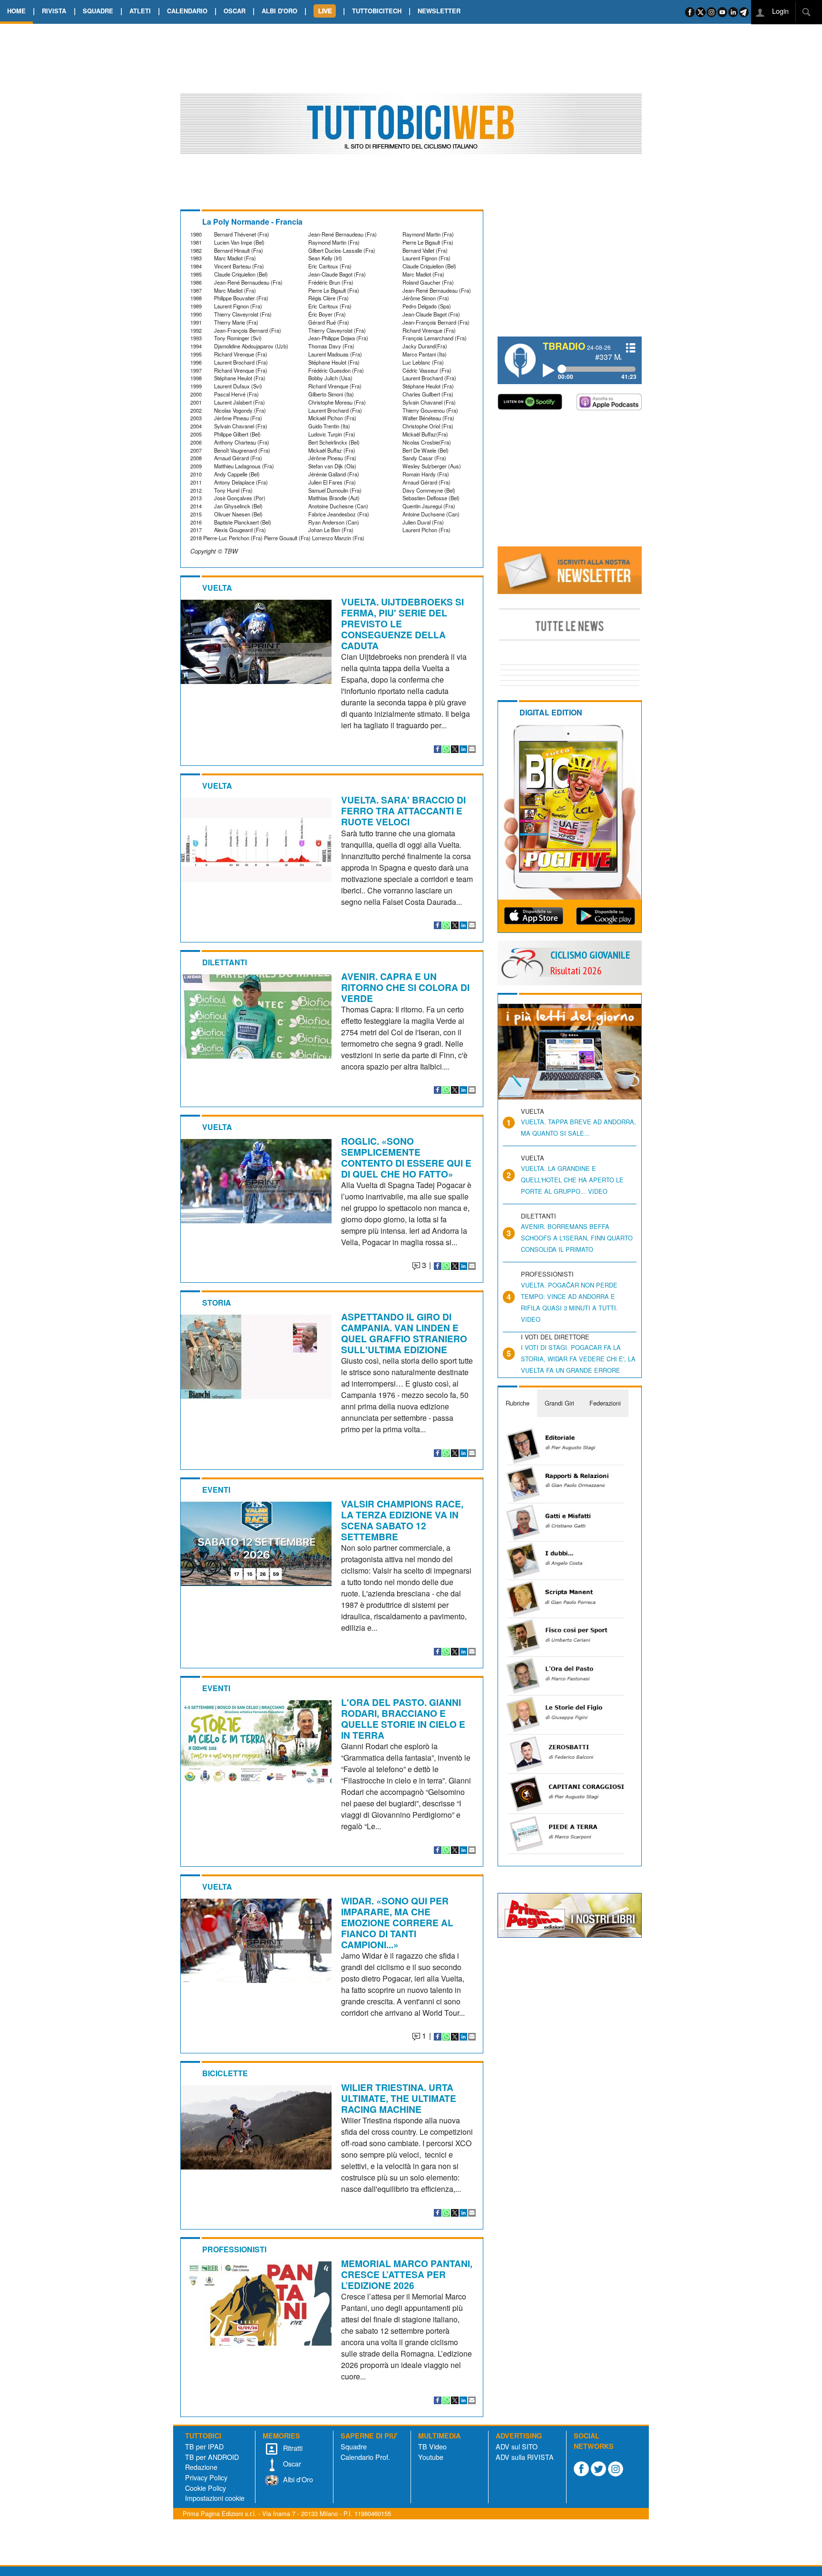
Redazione (201, 2467)
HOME (16, 11)
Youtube (431, 2457)
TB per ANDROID (212, 2457)
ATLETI (140, 11)
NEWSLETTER (439, 11)
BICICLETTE (225, 2073)
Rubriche (518, 1403)
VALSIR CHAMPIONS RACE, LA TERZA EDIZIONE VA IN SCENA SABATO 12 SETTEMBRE (402, 1520)
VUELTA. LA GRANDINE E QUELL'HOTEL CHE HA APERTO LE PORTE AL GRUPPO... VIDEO (572, 1180)
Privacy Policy (206, 2477)
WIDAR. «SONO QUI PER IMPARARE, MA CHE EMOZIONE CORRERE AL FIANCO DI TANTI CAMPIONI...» (397, 1922)
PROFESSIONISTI (234, 2249)
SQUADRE (98, 11)
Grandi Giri (559, 1403)
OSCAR (235, 11)
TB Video (432, 2446)
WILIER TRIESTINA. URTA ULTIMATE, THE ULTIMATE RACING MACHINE (399, 2098)
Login (779, 11)
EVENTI (216, 1490)
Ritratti (292, 2448)
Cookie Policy (205, 2488)
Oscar (291, 2463)
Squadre (354, 2446)
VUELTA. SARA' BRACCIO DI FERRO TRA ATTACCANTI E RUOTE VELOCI (403, 811)
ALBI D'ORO (279, 11)
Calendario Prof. (365, 2457)
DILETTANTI (225, 962)
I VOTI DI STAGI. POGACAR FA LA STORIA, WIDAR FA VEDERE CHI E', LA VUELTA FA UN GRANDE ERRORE (578, 1359)
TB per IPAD (204, 2446)
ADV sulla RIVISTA (525, 2457)
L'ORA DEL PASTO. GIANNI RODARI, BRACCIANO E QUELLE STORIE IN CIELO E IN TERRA (403, 1719)
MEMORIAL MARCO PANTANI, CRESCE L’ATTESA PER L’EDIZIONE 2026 (407, 2274)
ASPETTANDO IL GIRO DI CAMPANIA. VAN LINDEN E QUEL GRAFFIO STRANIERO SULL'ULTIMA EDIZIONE (404, 1333)
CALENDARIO (187, 11)
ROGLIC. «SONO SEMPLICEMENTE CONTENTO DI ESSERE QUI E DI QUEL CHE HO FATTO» (406, 1157)
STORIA (217, 1303)
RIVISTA (54, 11)
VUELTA (217, 588)
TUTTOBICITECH (377, 11)
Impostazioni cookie (215, 2498)
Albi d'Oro (297, 2479)
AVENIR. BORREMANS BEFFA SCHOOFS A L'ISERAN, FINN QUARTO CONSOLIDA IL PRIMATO (577, 1238)
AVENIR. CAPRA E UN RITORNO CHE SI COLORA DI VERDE (405, 987)
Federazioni (605, 1403)
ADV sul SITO (517, 2446)
